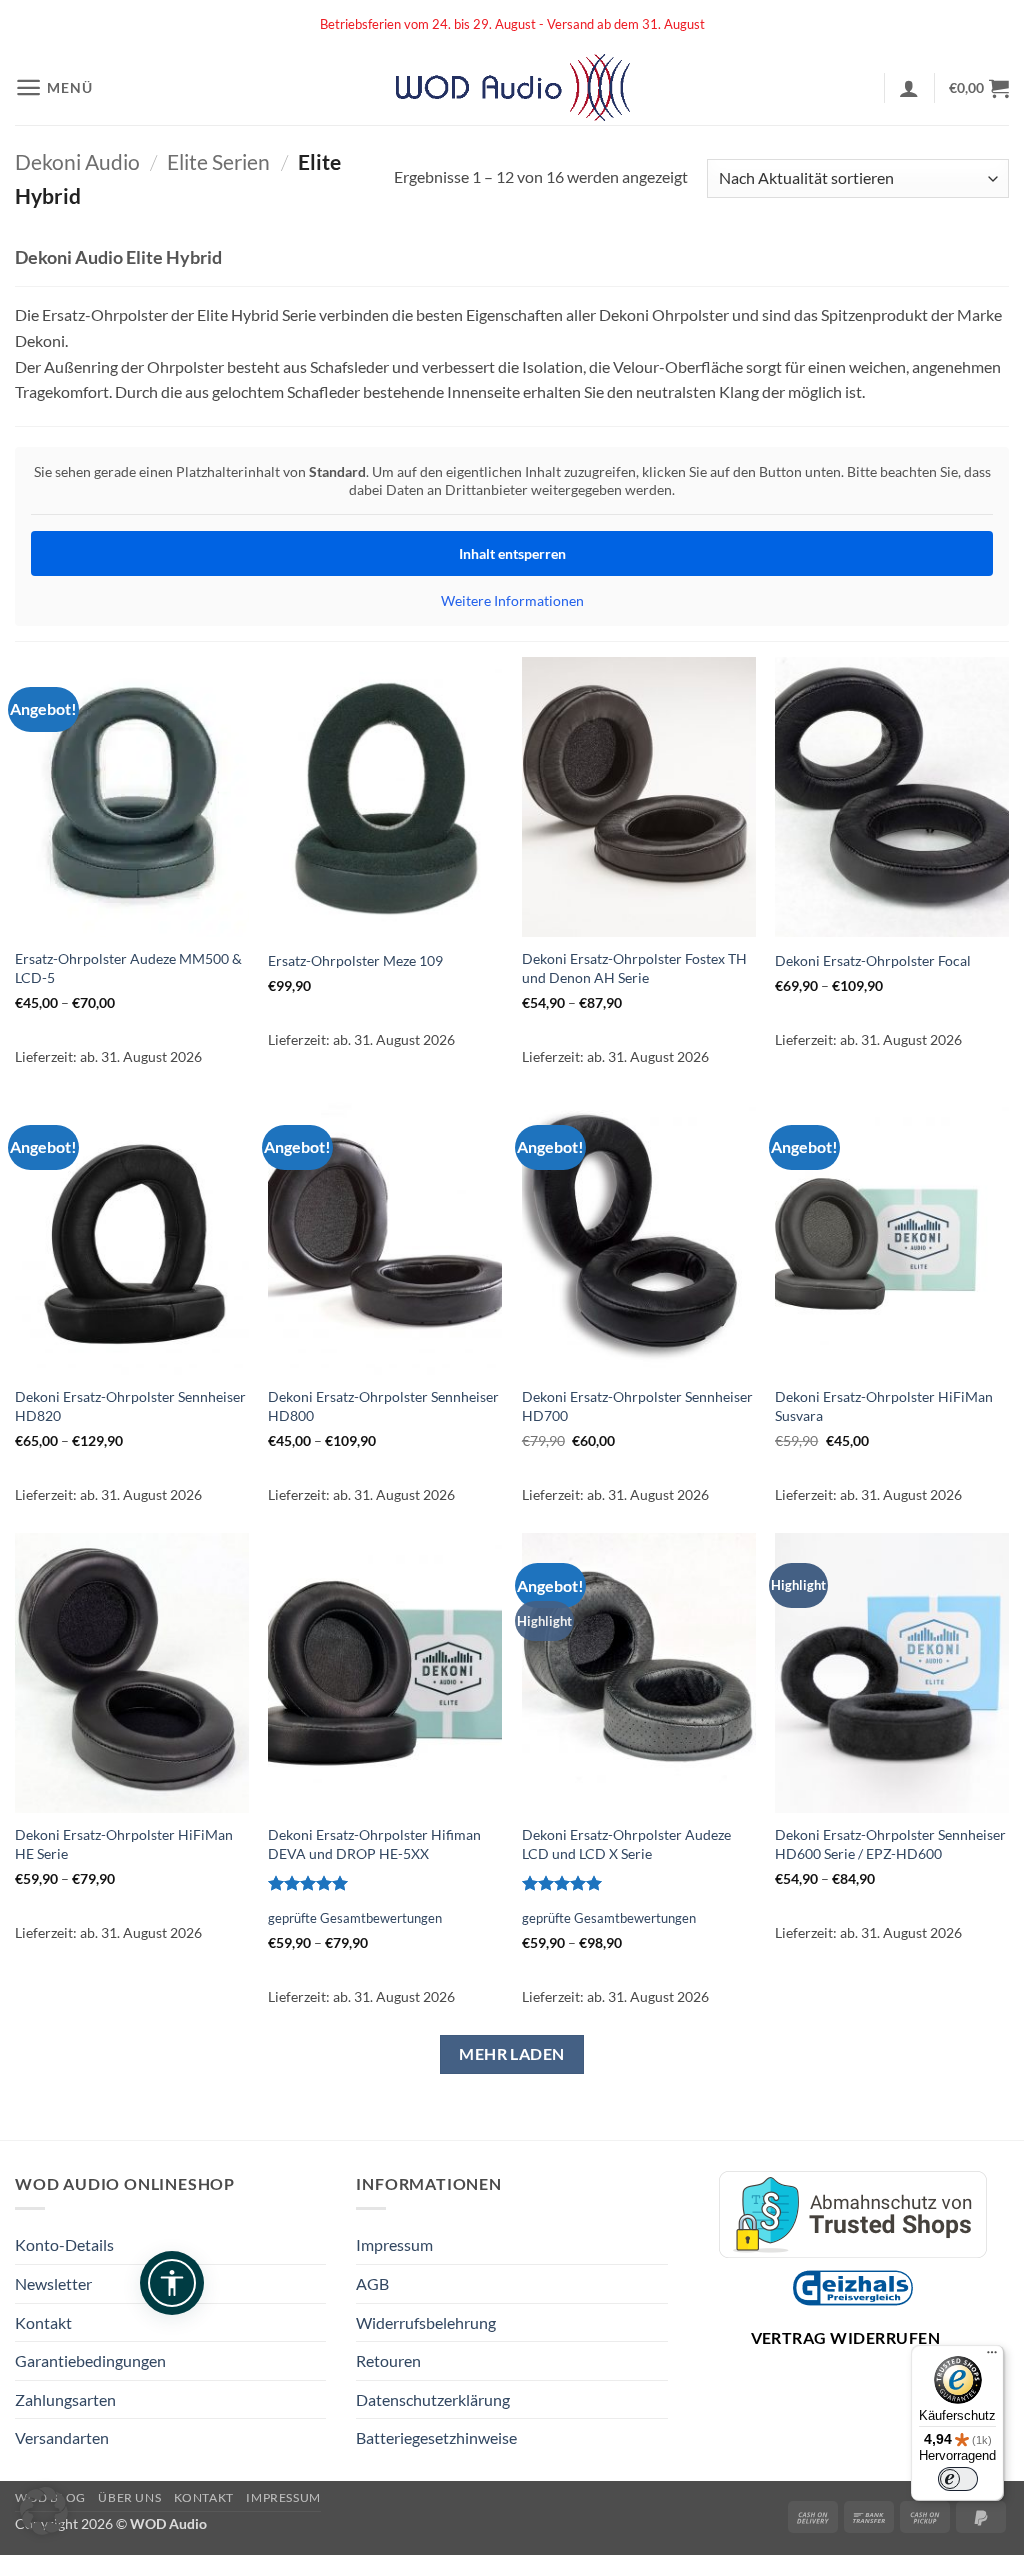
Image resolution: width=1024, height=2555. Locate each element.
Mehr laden (512, 2054)
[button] (53, 87)
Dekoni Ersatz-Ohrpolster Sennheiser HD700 (637, 1406)
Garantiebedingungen (90, 2360)
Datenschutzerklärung (433, 2399)
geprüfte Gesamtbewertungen (355, 1918)
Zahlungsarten (65, 2399)
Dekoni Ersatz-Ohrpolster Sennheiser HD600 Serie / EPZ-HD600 (890, 1844)
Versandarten (62, 2437)
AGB (372, 2283)
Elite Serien (218, 161)
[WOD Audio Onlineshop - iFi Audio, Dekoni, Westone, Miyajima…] (512, 87)
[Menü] (992, 2357)
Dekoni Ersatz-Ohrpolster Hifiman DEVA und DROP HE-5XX (374, 1844)
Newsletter (53, 2283)
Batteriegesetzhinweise (436, 2437)
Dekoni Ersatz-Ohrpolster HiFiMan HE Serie (124, 1844)
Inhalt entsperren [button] (512, 553)
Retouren (388, 2360)
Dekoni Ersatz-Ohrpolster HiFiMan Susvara (884, 1406)
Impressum (394, 2244)
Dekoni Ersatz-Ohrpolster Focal (873, 960)
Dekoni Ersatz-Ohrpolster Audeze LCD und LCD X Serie (626, 1844)
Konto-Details (64, 2244)
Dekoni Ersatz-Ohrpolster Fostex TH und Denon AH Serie (634, 968)
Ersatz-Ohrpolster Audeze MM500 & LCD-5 (128, 968)
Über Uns (129, 2497)
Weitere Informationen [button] (512, 600)
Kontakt (43, 2322)
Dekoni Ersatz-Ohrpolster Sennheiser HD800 (383, 1406)
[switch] (958, 2479)
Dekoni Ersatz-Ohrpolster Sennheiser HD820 (130, 1406)
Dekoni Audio (77, 161)
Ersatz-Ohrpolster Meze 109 (355, 960)
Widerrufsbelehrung (426, 2322)
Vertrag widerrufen (846, 2337)
